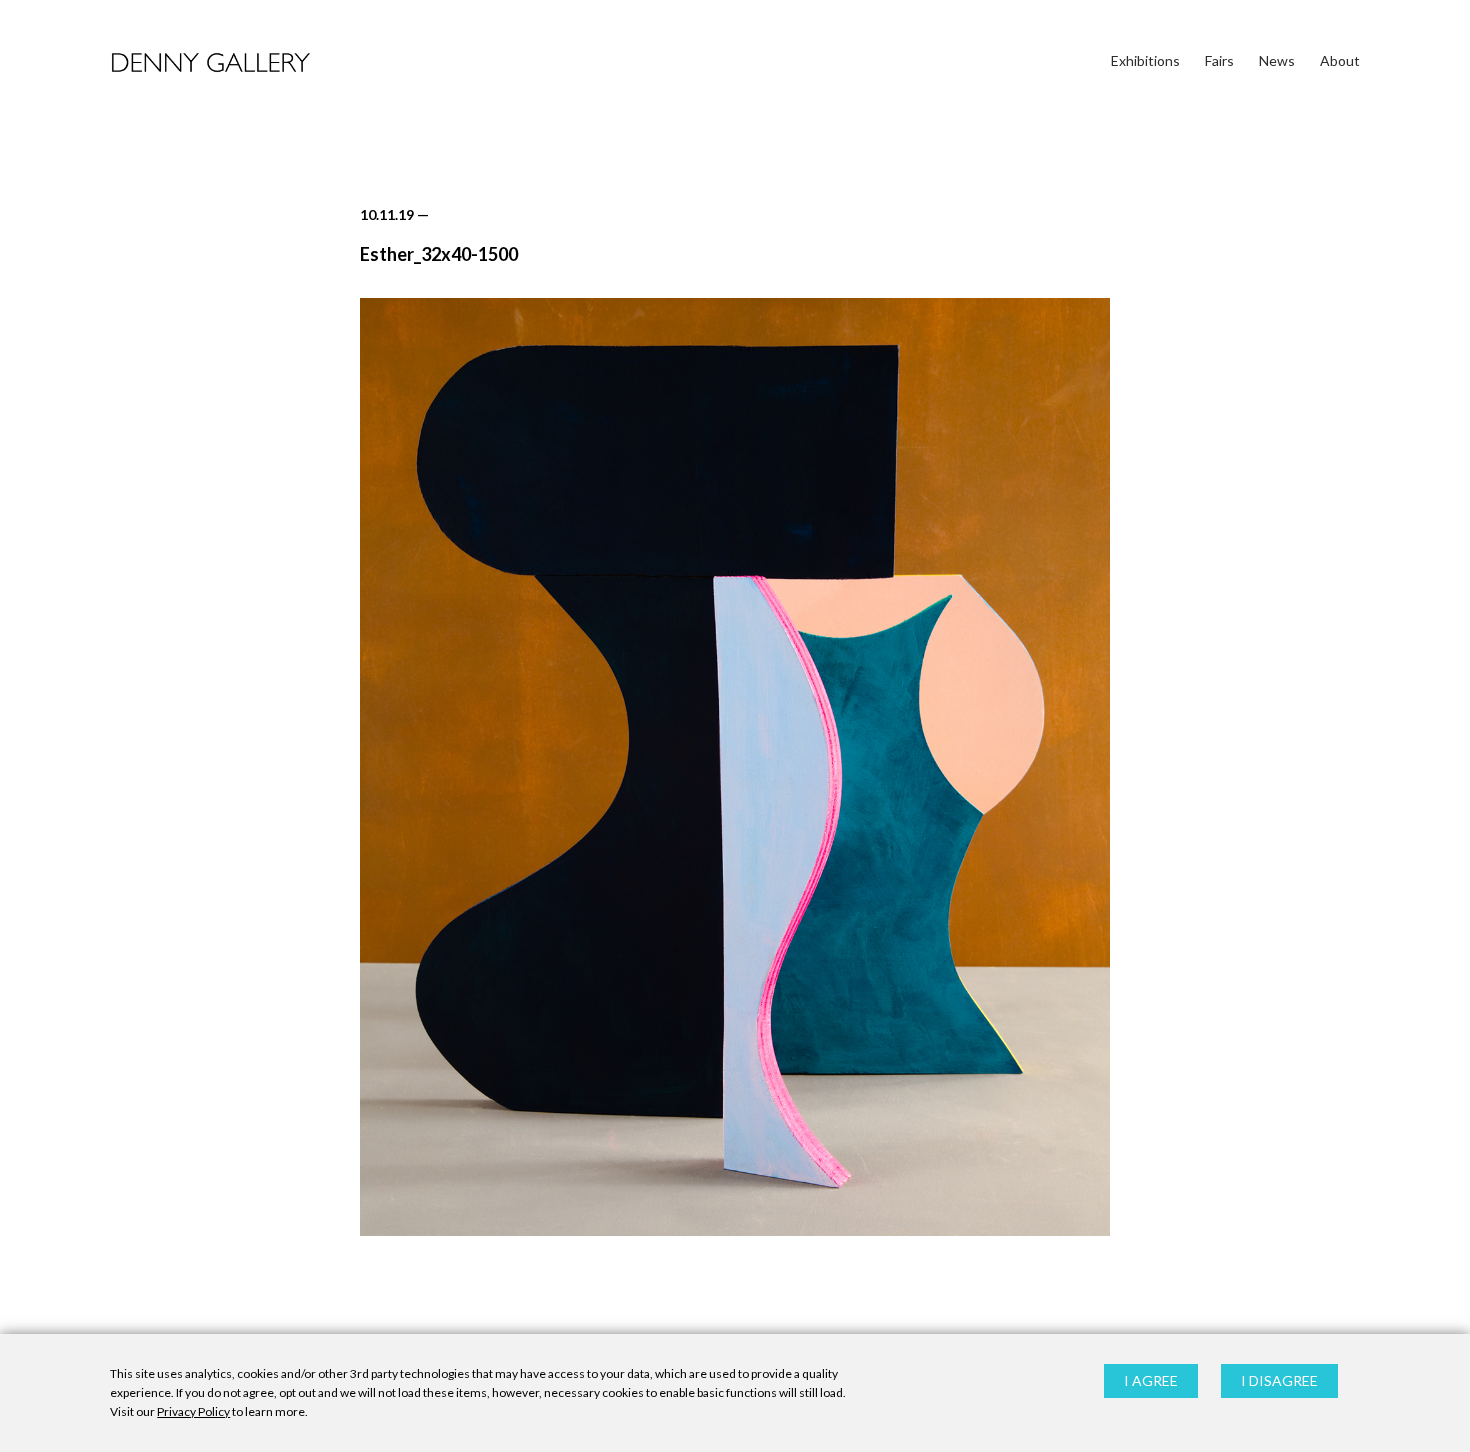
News (1277, 60)
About (1340, 60)
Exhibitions (1145, 60)
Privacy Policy (193, 1412)
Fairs (1219, 60)
